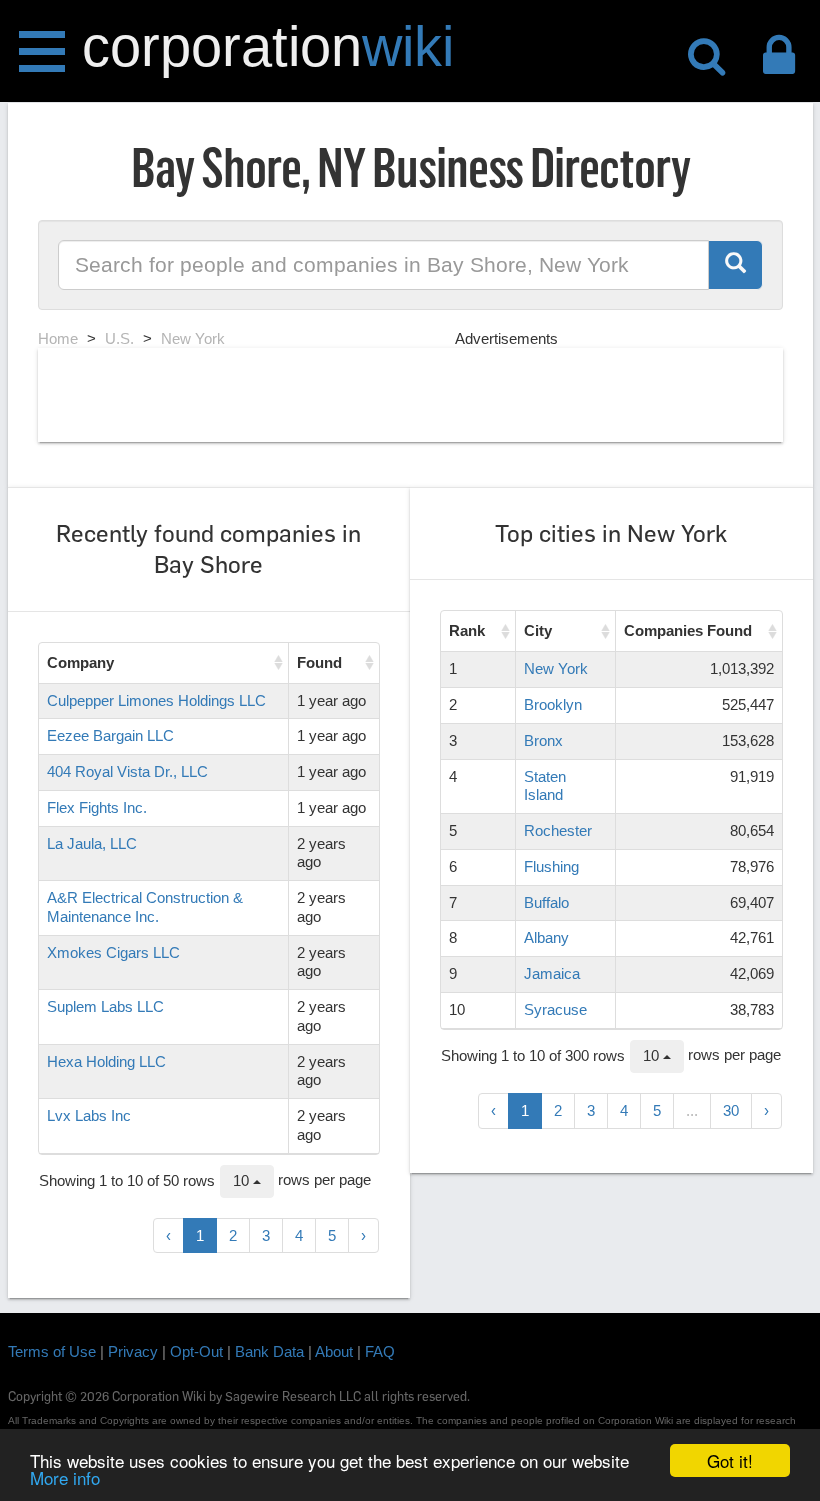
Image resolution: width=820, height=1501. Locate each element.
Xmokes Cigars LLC (113, 952)
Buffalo (546, 902)
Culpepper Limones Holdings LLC (156, 700)
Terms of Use (52, 1351)
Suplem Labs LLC (105, 1006)
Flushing (551, 866)
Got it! (730, 1460)
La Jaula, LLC (92, 843)
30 (731, 1110)
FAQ (380, 1351)
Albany (546, 937)
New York (556, 668)
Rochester (558, 830)
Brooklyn (553, 704)
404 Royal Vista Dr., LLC (127, 771)
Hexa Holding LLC (106, 1061)
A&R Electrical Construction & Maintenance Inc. (145, 907)
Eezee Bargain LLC (110, 735)
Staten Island (545, 786)
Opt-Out (196, 1351)
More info (65, 1477)
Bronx (543, 740)
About (334, 1351)
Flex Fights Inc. (97, 807)
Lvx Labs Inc (89, 1115)
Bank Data (269, 1351)
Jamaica (552, 973)
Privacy (133, 1351)
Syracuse (555, 1009)
